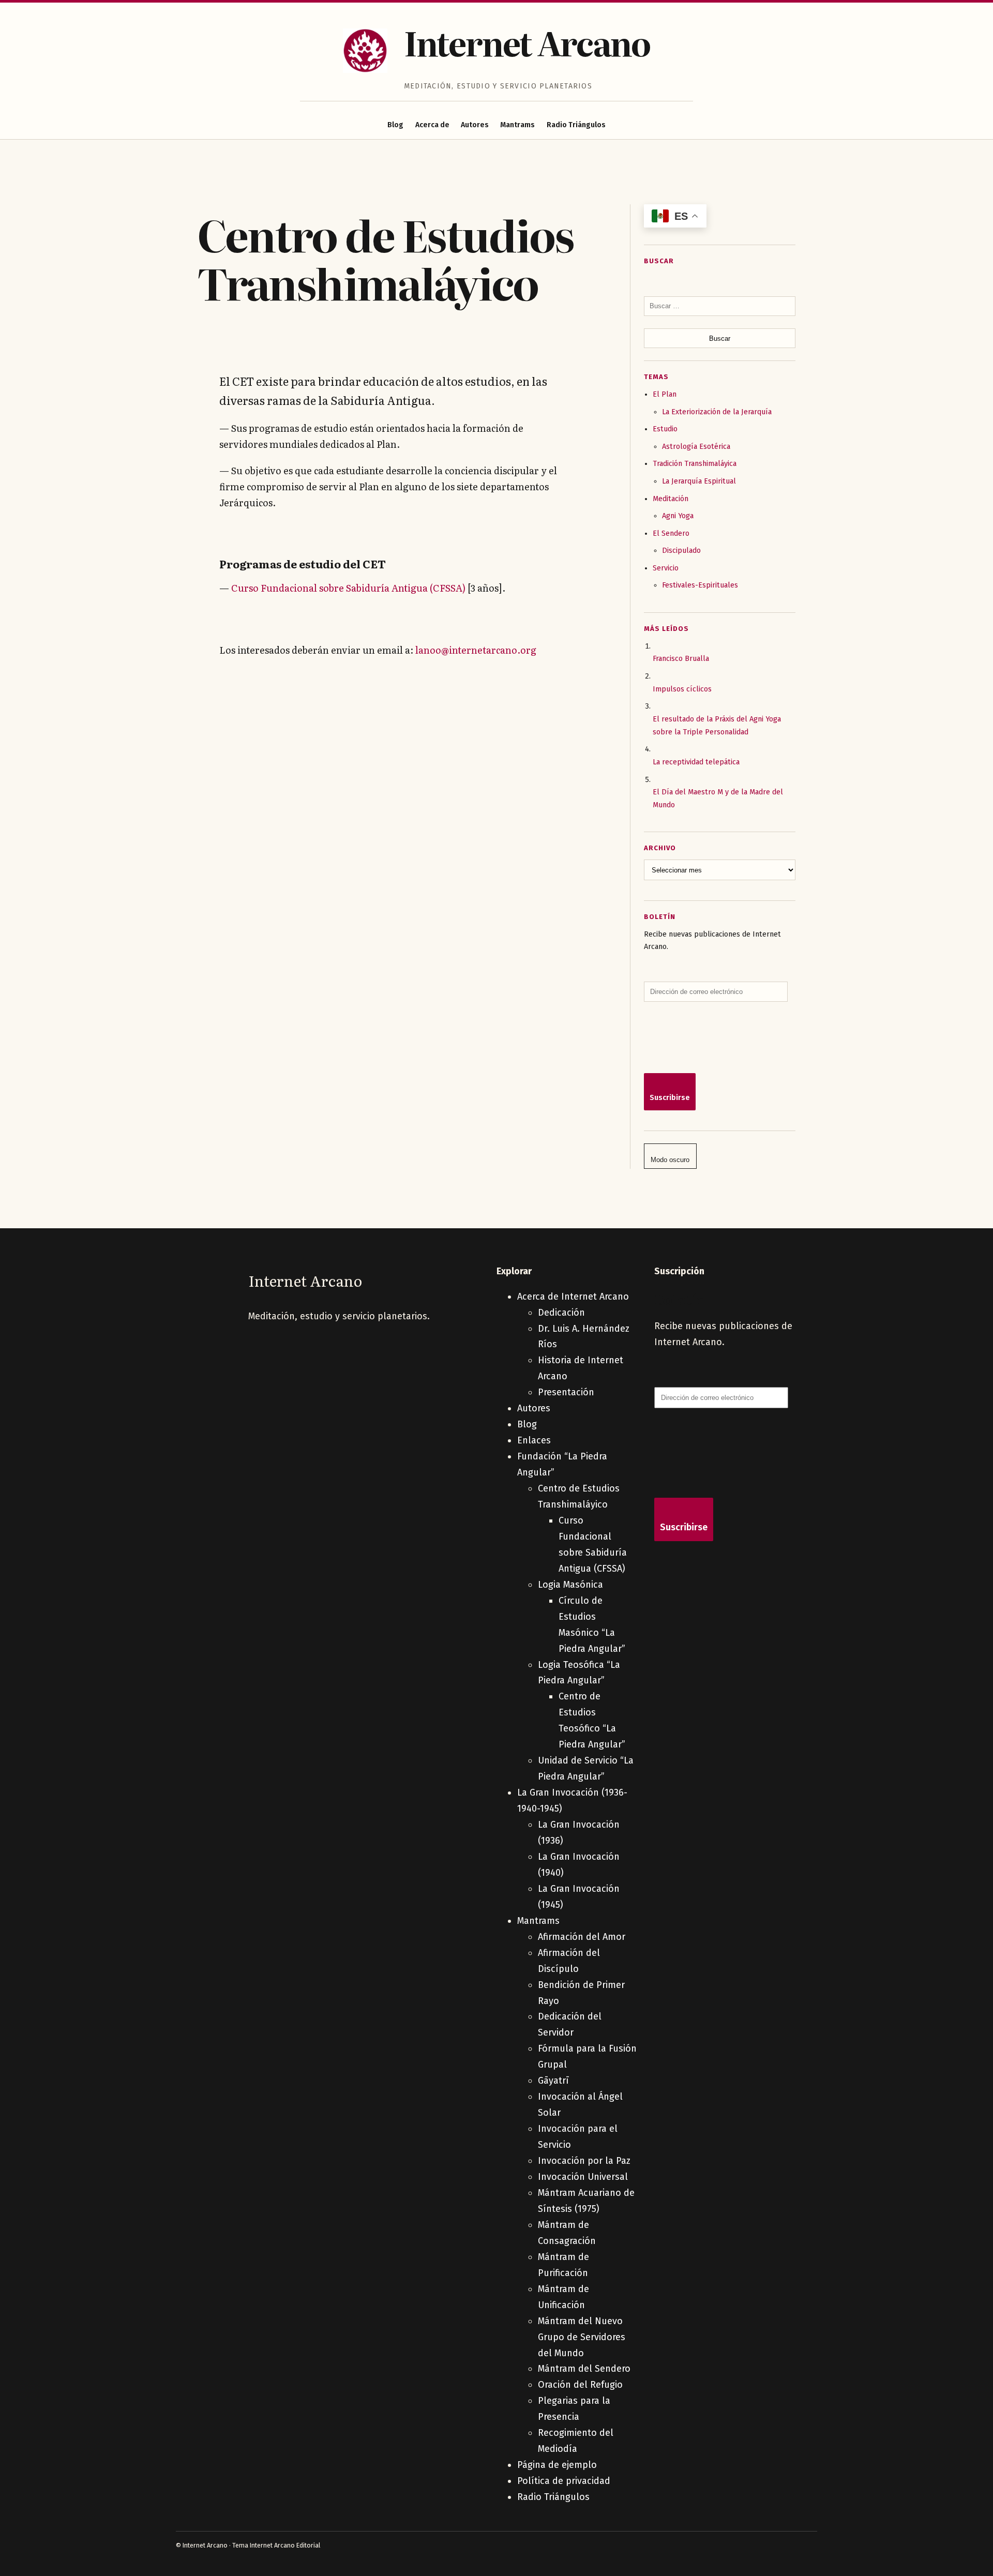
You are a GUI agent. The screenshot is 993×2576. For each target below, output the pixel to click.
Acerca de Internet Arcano (573, 1297)
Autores (475, 125)
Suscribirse (670, 1098)
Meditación (671, 499)
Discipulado (681, 551)
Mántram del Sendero (584, 2369)
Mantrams (517, 125)
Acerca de (432, 125)
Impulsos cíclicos (682, 689)
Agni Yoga (678, 516)
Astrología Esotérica (696, 447)
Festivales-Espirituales (700, 585)
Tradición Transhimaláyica (695, 464)
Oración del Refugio (580, 2385)
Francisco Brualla (681, 659)
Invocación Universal (583, 2177)
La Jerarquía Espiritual (699, 481)
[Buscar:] (720, 306)
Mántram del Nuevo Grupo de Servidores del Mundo (582, 2337)
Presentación (566, 1392)
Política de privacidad (564, 2481)
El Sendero (671, 533)
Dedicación (561, 1313)
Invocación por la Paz (584, 2161)
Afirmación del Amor (582, 1937)
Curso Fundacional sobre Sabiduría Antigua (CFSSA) (348, 588)
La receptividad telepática (696, 762)
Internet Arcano (527, 42)
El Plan (665, 394)
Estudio (665, 429)
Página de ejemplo (557, 2465)
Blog (395, 125)
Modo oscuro (670, 1160)
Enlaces (534, 1440)
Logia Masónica (570, 1585)
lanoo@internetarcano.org (476, 650)
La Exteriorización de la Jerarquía (717, 412)
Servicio (666, 568)
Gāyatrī (553, 2081)
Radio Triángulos (576, 125)
